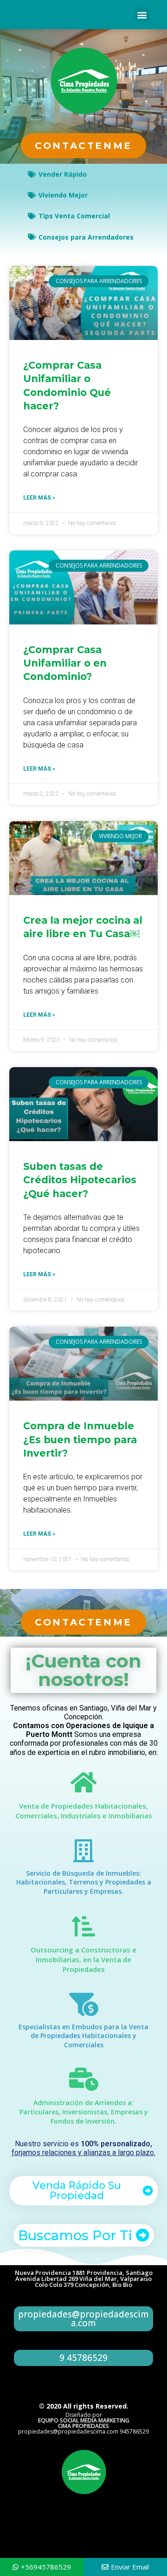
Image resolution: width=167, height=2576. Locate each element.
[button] (142, 15)
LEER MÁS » (39, 498)
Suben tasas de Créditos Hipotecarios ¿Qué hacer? (80, 1180)
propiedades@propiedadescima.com (83, 2319)
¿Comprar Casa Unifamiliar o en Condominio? (65, 663)
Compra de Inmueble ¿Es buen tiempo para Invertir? (80, 1439)
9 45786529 (83, 2358)
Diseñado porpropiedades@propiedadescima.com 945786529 (83, 2423)
